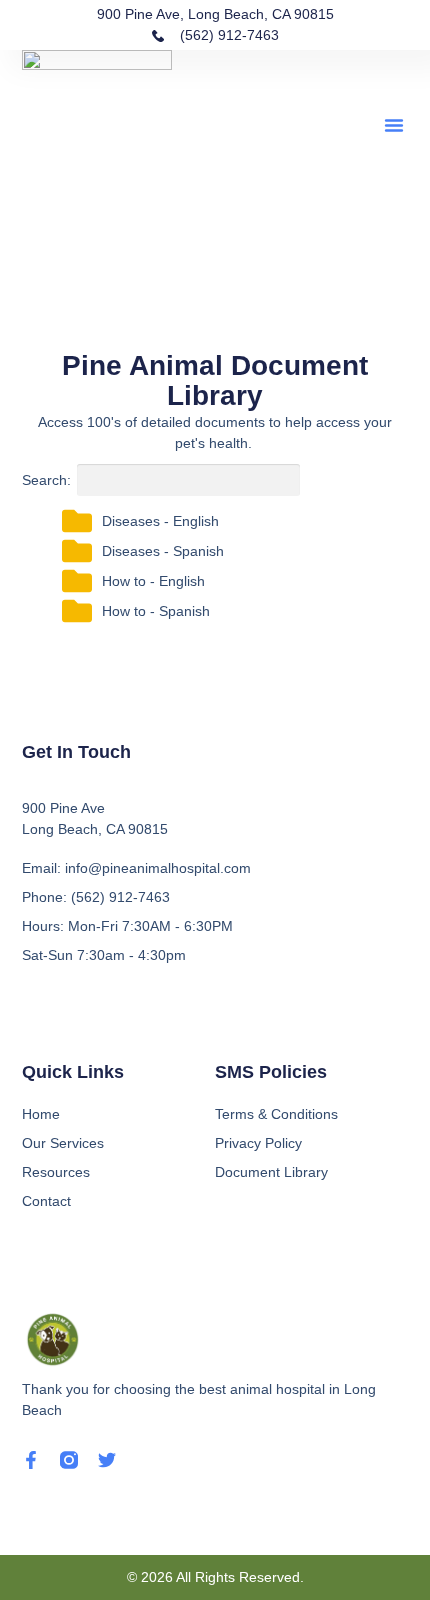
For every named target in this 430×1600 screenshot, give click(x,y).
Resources (56, 1172)
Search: (46, 480)
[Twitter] (107, 1460)
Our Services (63, 1143)
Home (41, 1114)
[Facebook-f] (31, 1460)
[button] (394, 125)
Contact (46, 1201)
